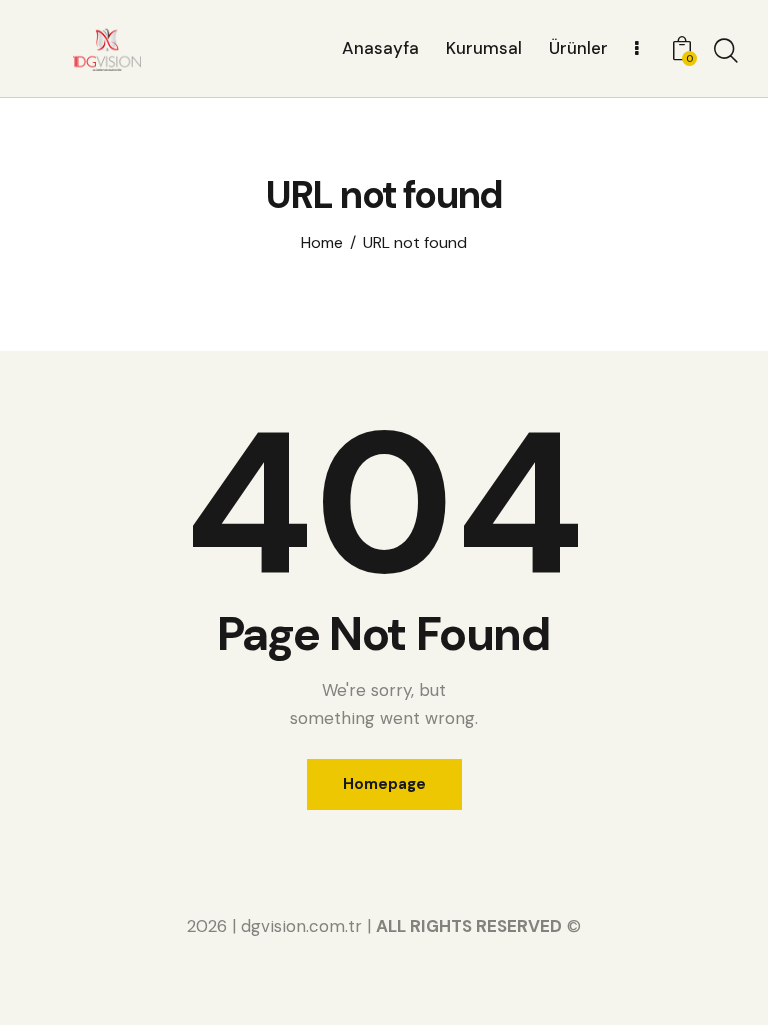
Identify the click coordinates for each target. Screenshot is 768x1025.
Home (322, 243)
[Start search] (726, 51)
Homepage (384, 784)
